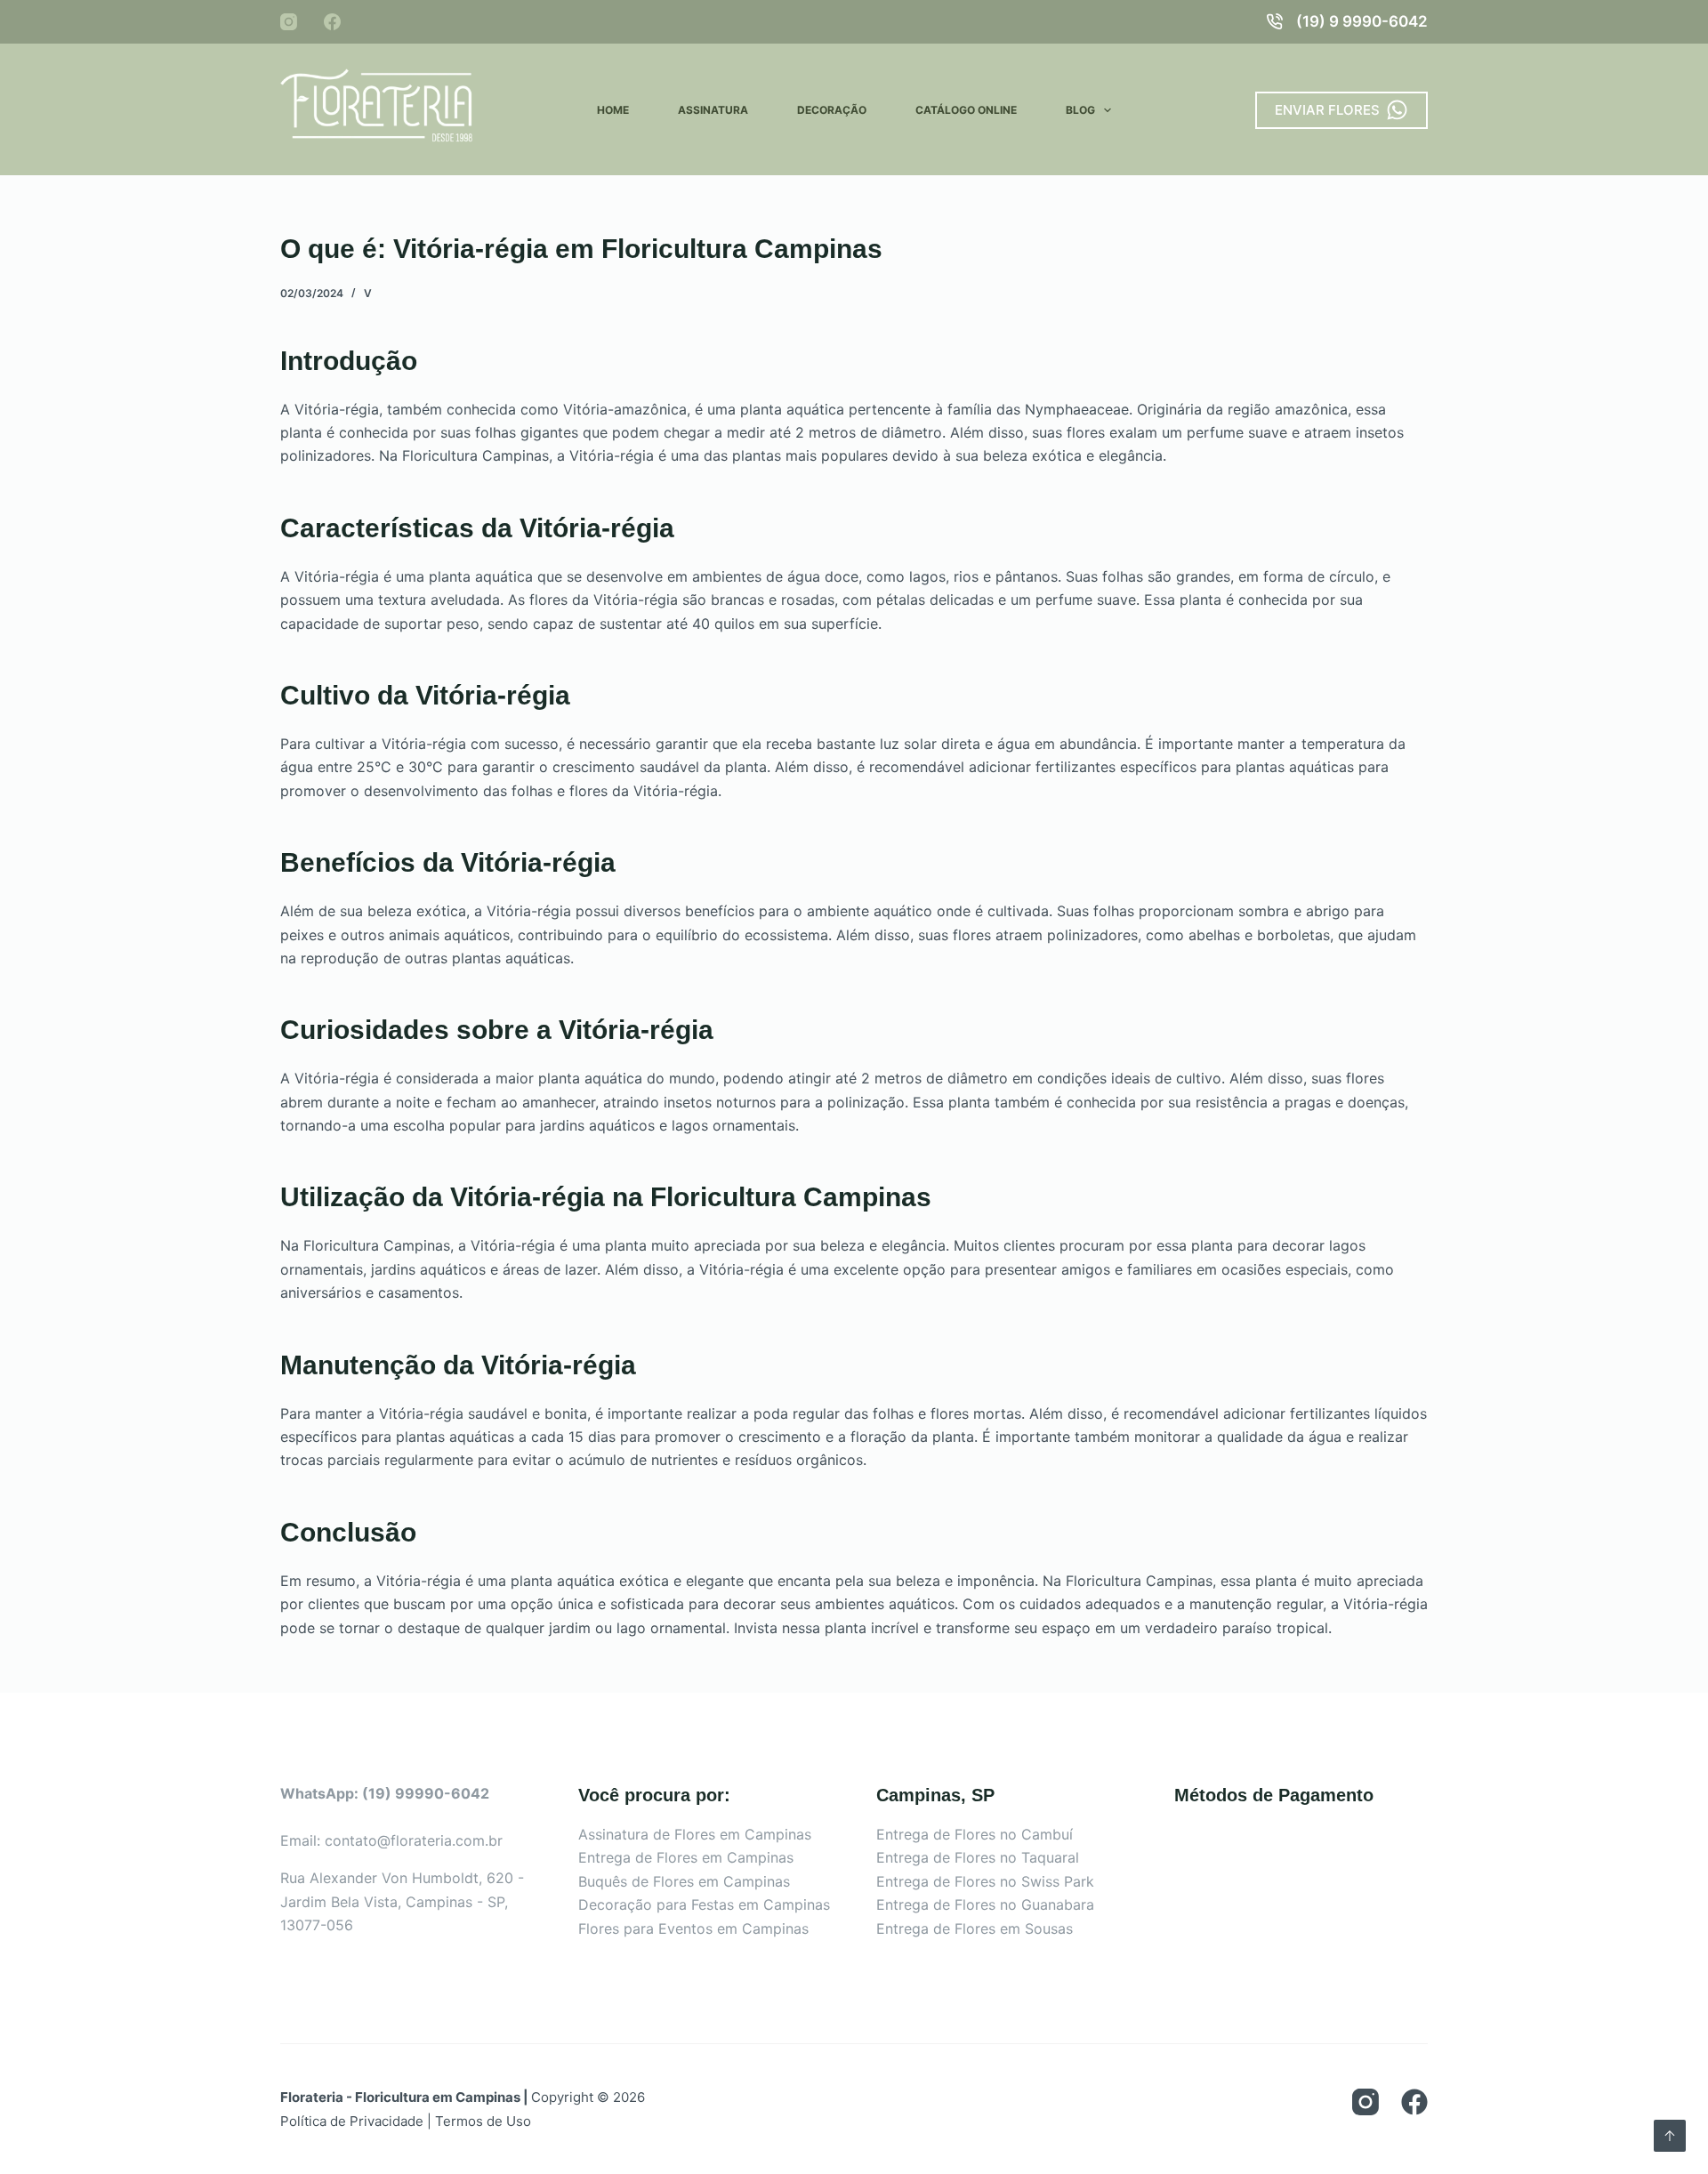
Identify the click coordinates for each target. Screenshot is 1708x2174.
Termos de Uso (483, 2121)
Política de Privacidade (352, 2121)
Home (613, 110)
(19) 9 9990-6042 (1362, 21)
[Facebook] (332, 22)
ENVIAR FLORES (1327, 110)
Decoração (832, 110)
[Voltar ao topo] (1670, 2136)
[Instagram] (289, 22)
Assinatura (713, 110)
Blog (1080, 110)
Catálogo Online (966, 110)
